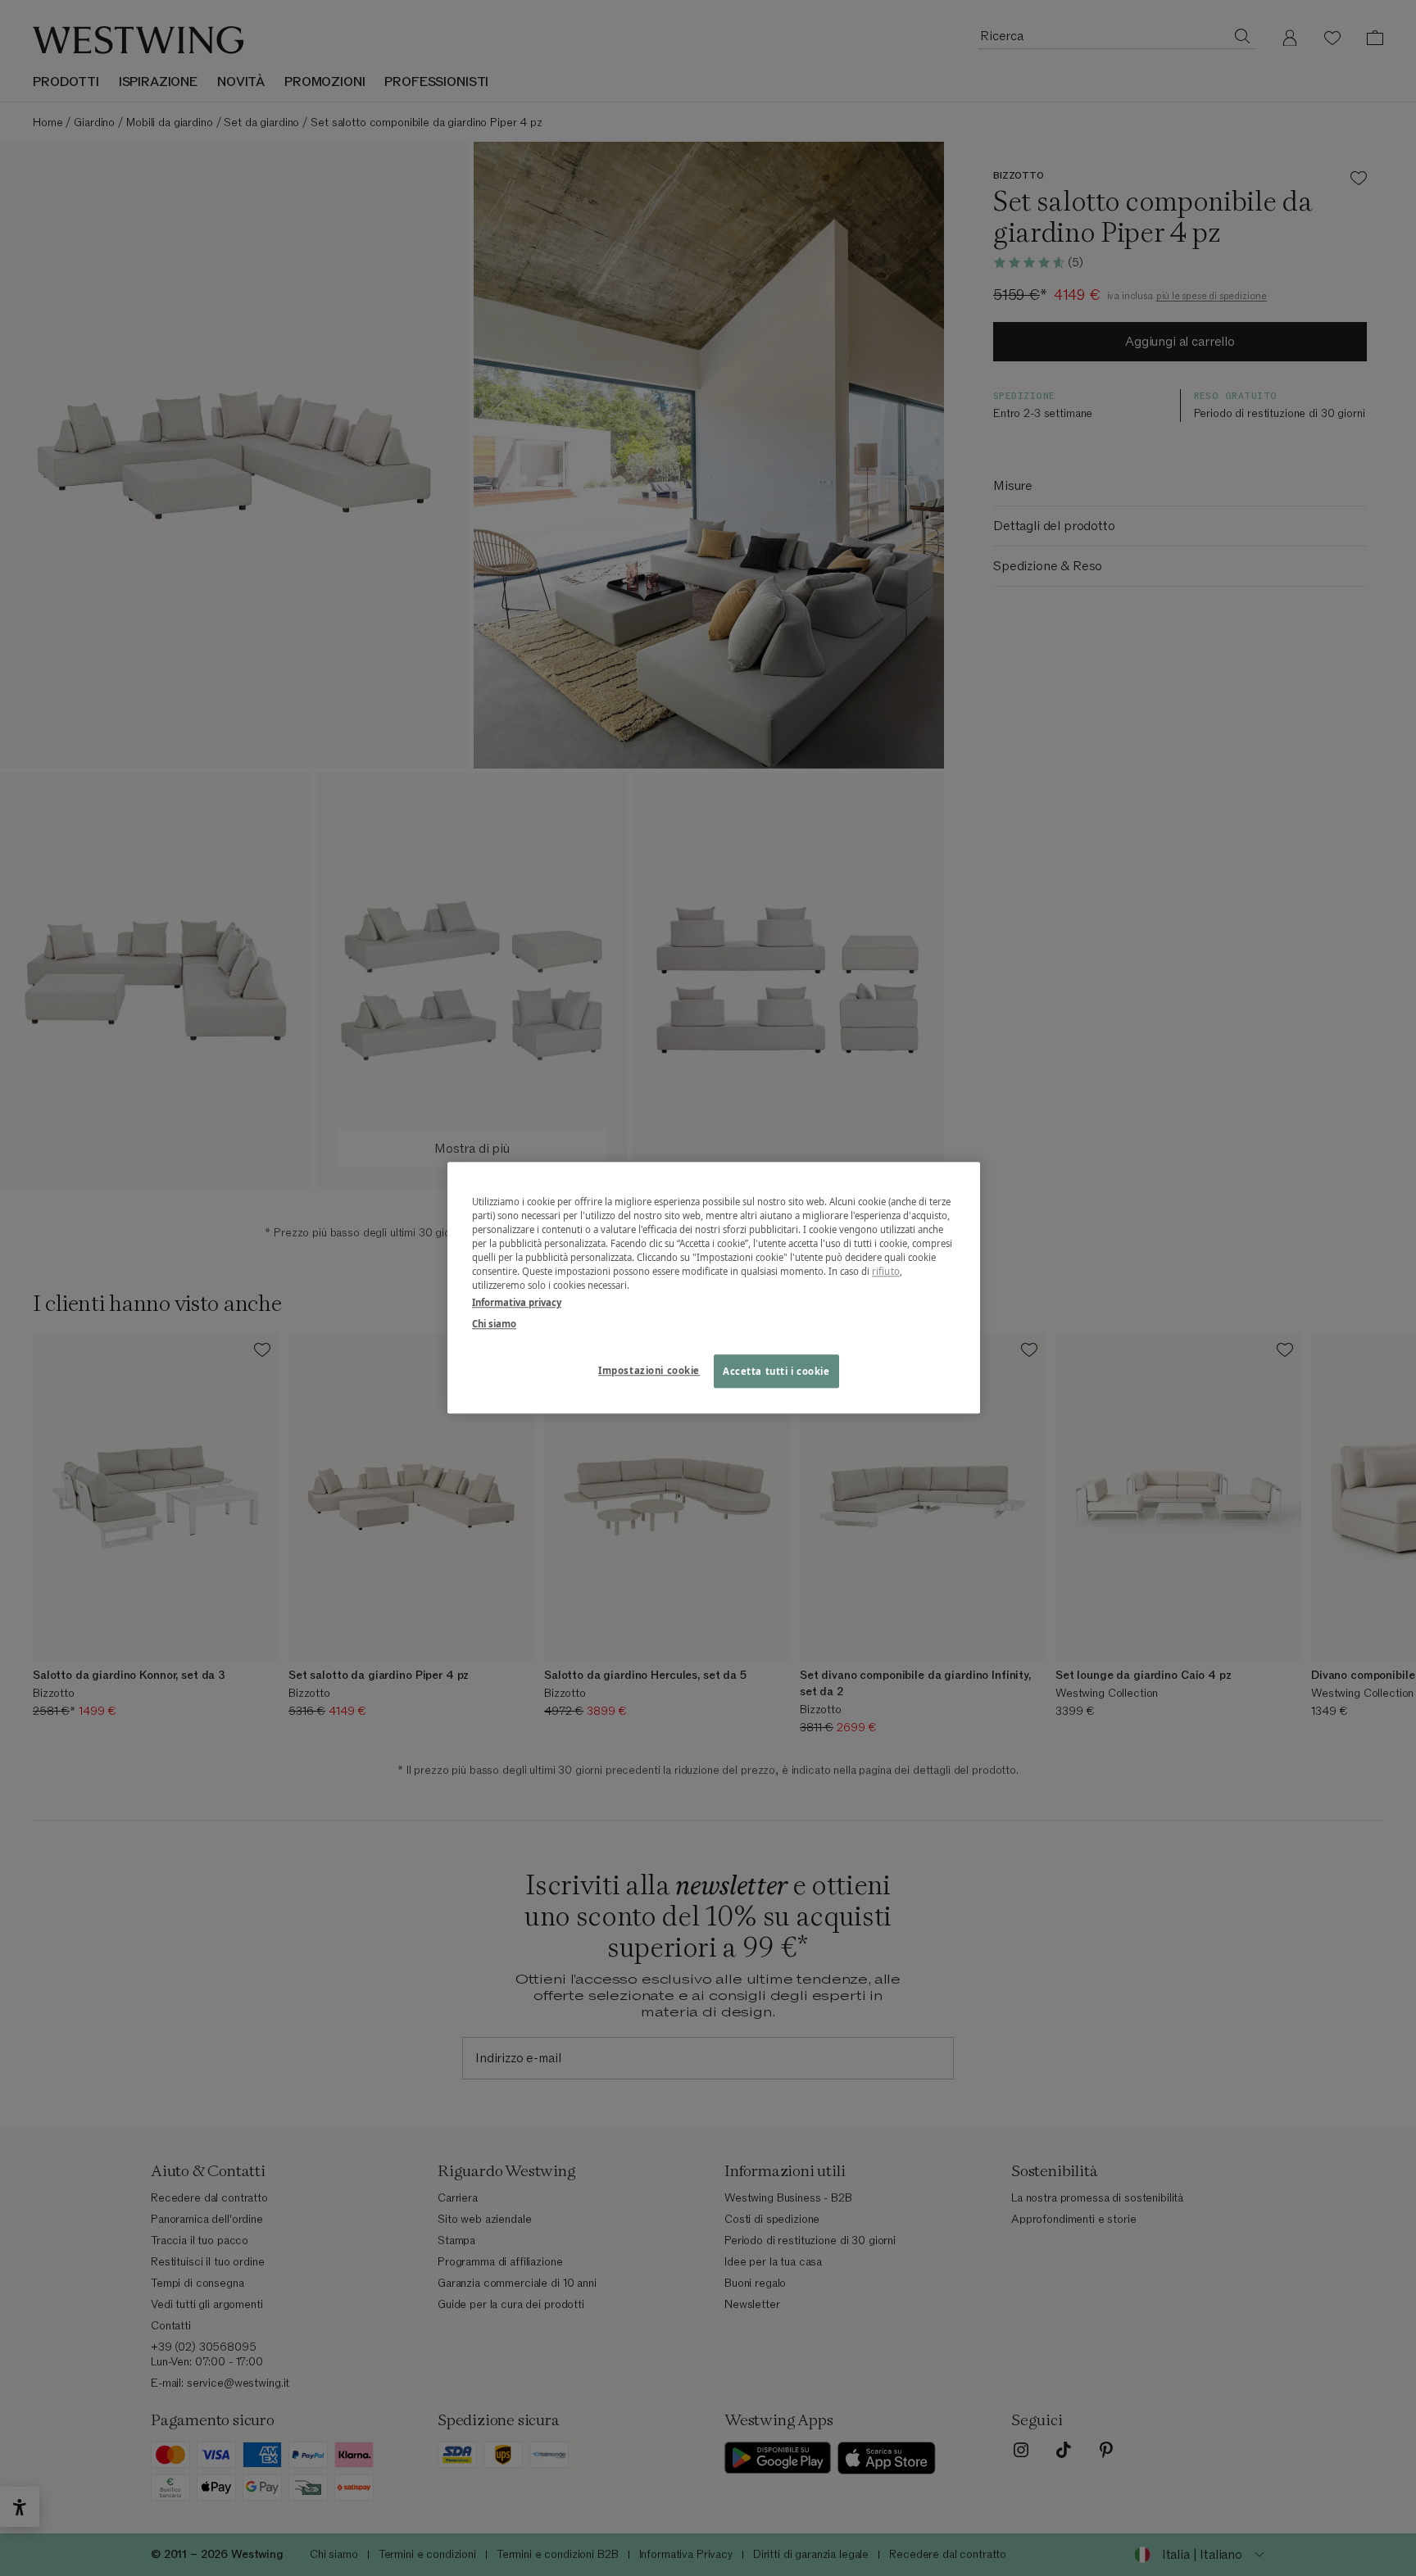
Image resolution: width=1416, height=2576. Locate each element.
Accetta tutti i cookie (776, 1371)
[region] (714, 1288)
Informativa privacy (517, 1303)
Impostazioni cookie (649, 1370)
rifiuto (886, 1272)
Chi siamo (494, 1324)
